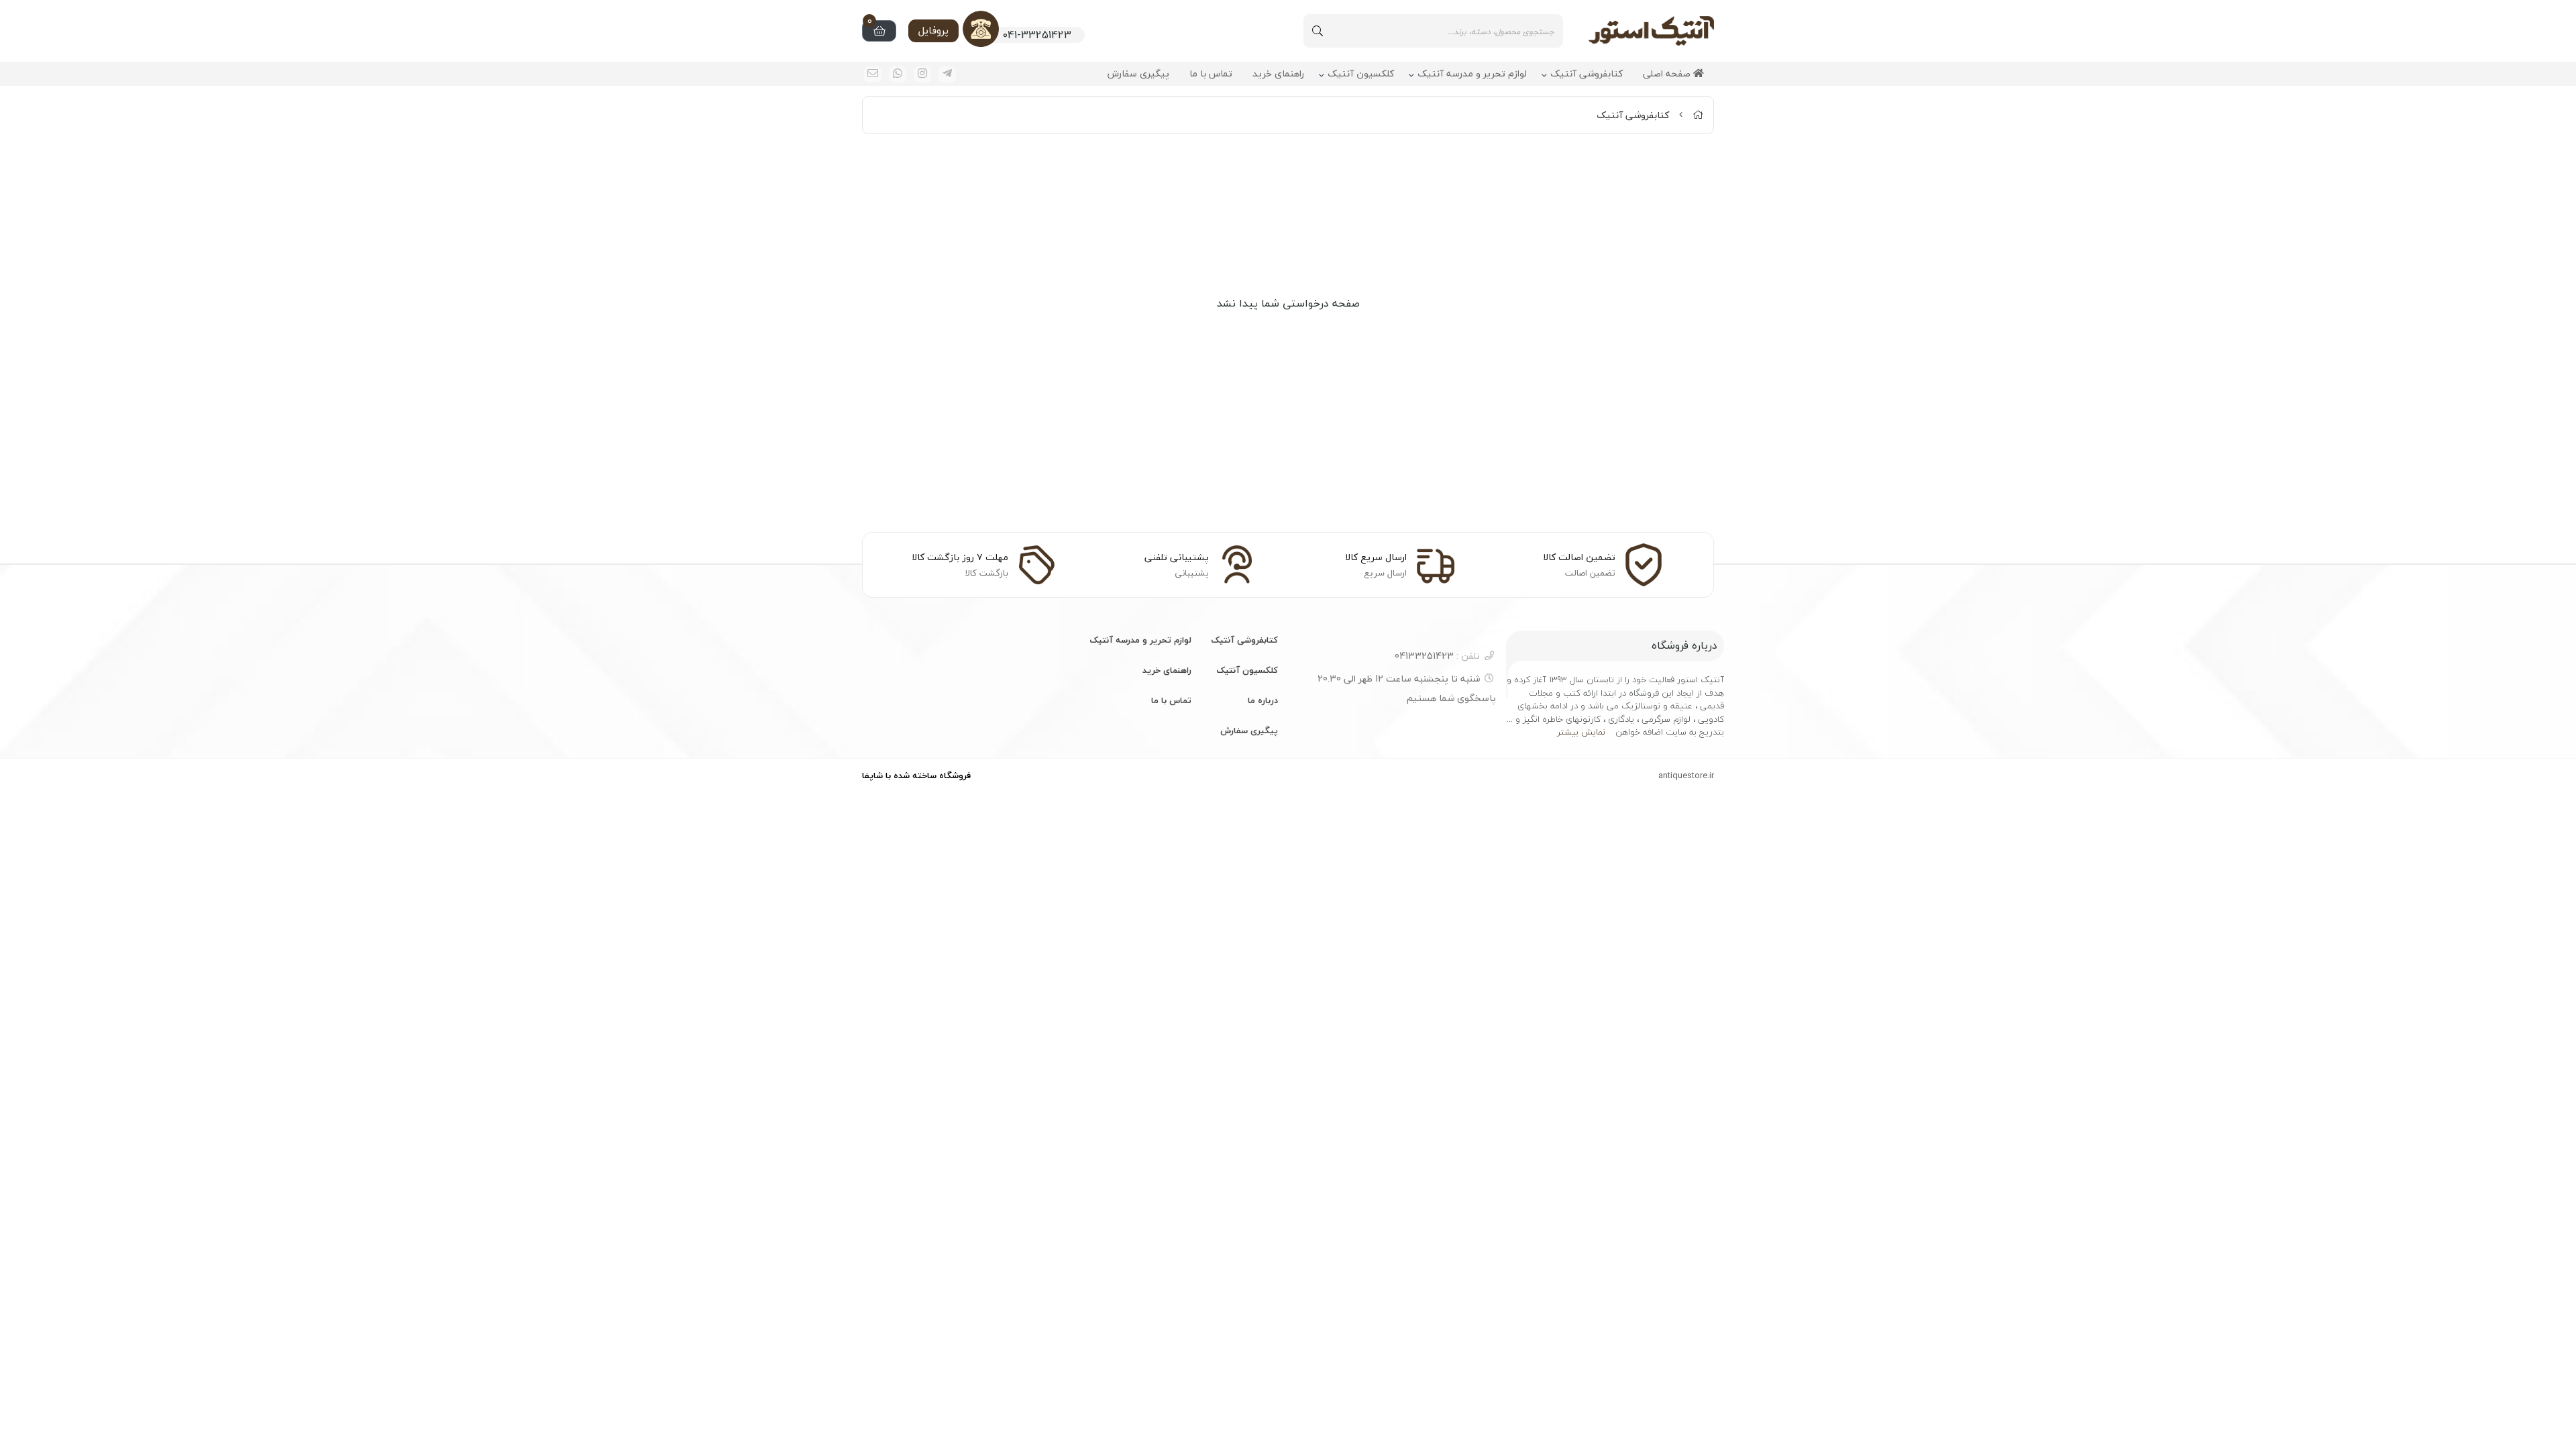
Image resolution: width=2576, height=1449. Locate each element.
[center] (1318, 31)
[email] (873, 74)
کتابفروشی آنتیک (1587, 74)
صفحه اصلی (1668, 74)
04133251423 (1437, 656)
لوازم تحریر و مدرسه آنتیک (1472, 74)
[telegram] (947, 74)
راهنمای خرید (1278, 74)
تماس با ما (1211, 74)
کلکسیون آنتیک (1361, 74)
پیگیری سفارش (1138, 74)
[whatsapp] (898, 74)
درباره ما (1263, 700)
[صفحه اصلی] (1698, 115)
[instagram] (922, 74)
